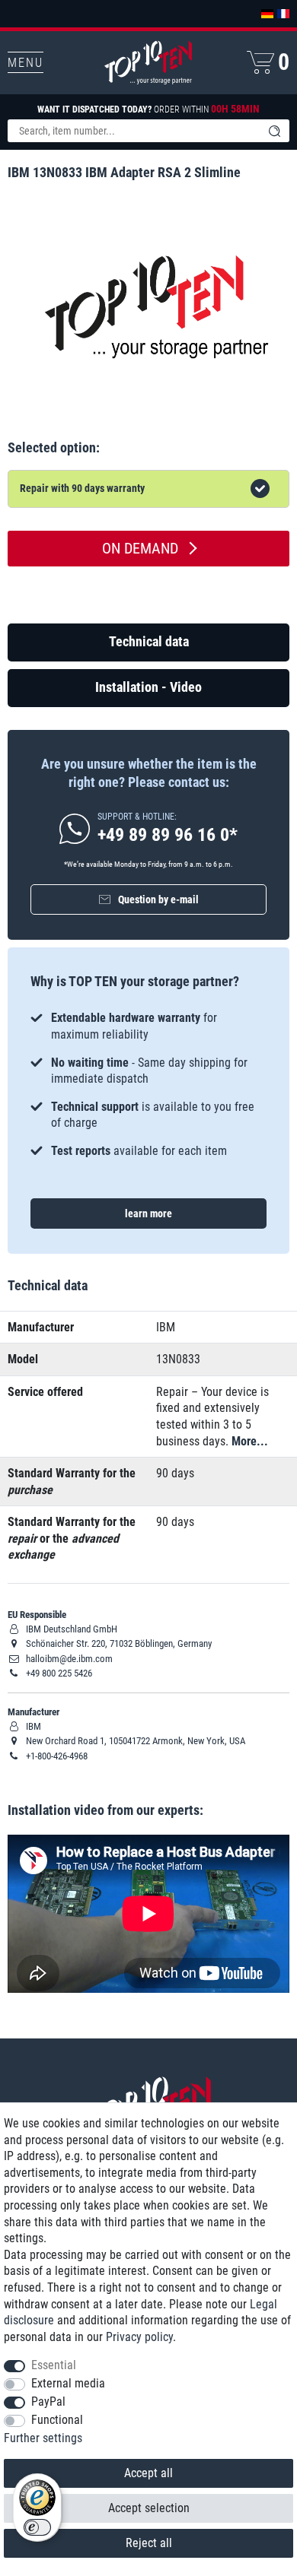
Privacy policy (139, 2337)
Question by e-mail (158, 899)
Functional (57, 2420)
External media (68, 2383)
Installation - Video (148, 687)
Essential (54, 2365)
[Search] (274, 131)
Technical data (149, 641)
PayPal (48, 2402)
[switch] (37, 2527)
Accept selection (149, 2508)
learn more (148, 1213)
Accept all (148, 2473)
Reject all (149, 2543)
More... (250, 1441)
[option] (148, 1084)
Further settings (43, 2438)
